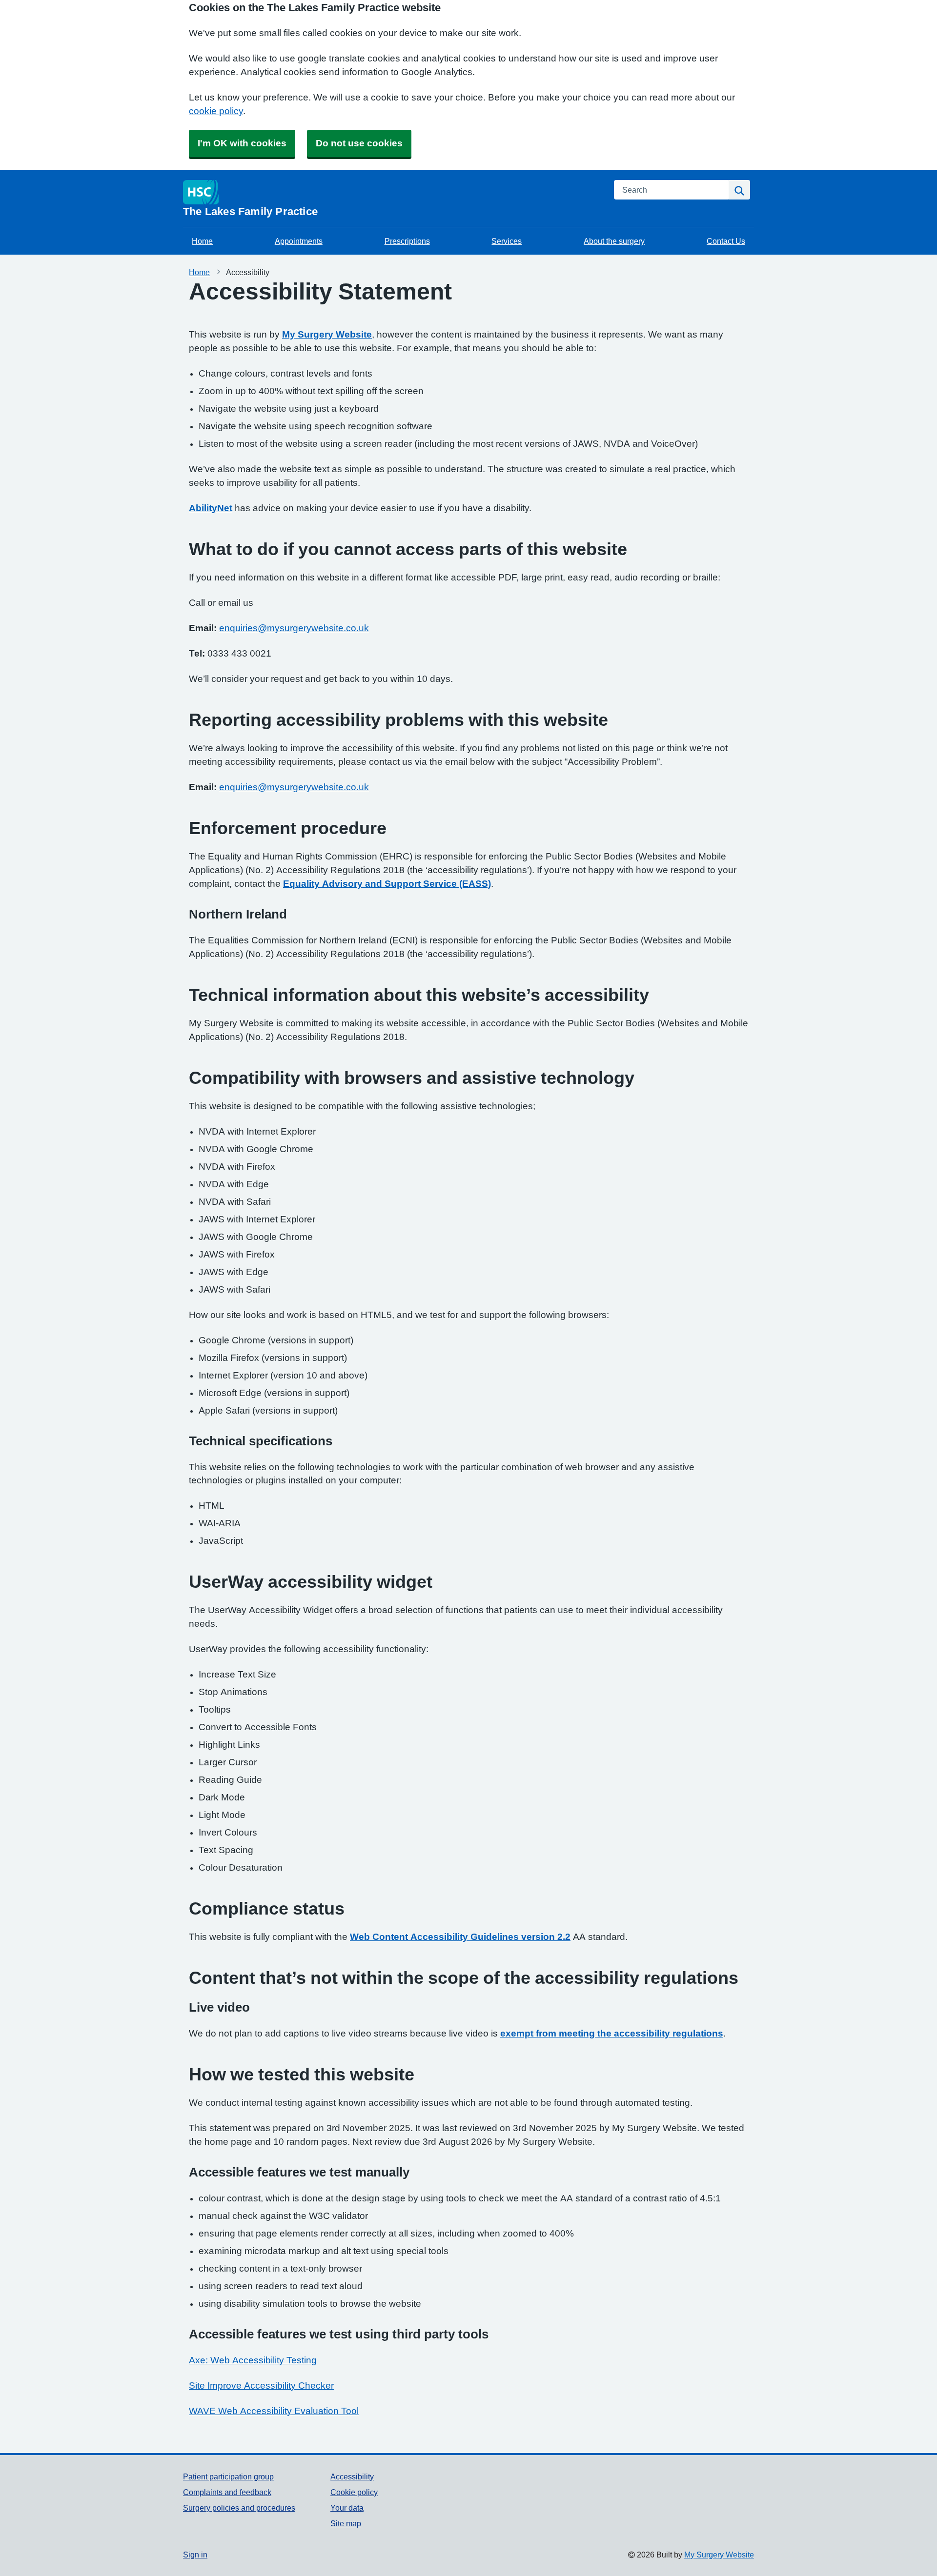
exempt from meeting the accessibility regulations (612, 2033)
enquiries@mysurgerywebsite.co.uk (294, 628)
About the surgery (614, 241)
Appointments (299, 241)
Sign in (195, 2555)
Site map (346, 2523)
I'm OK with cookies (242, 143)
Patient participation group (228, 2476)
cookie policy (216, 111)
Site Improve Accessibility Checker (261, 2386)
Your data (347, 2508)
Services (507, 241)
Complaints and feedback (227, 2492)
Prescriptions (407, 241)
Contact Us (726, 241)
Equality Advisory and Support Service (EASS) (387, 884)
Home (202, 241)
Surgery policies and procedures (239, 2508)
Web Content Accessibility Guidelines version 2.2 (460, 1937)
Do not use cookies (359, 143)
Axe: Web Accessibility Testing (253, 2360)
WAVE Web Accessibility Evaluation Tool (274, 2411)
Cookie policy (354, 2492)
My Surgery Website (327, 334)
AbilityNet (211, 508)
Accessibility (352, 2476)
